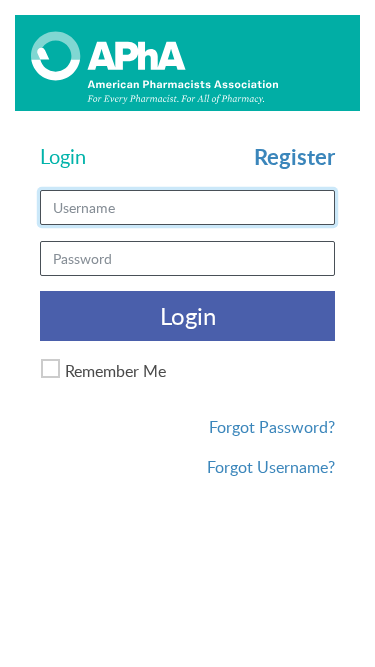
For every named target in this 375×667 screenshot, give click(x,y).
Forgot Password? (272, 427)
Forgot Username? (271, 467)
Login (188, 315)
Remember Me (115, 371)
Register (294, 156)
